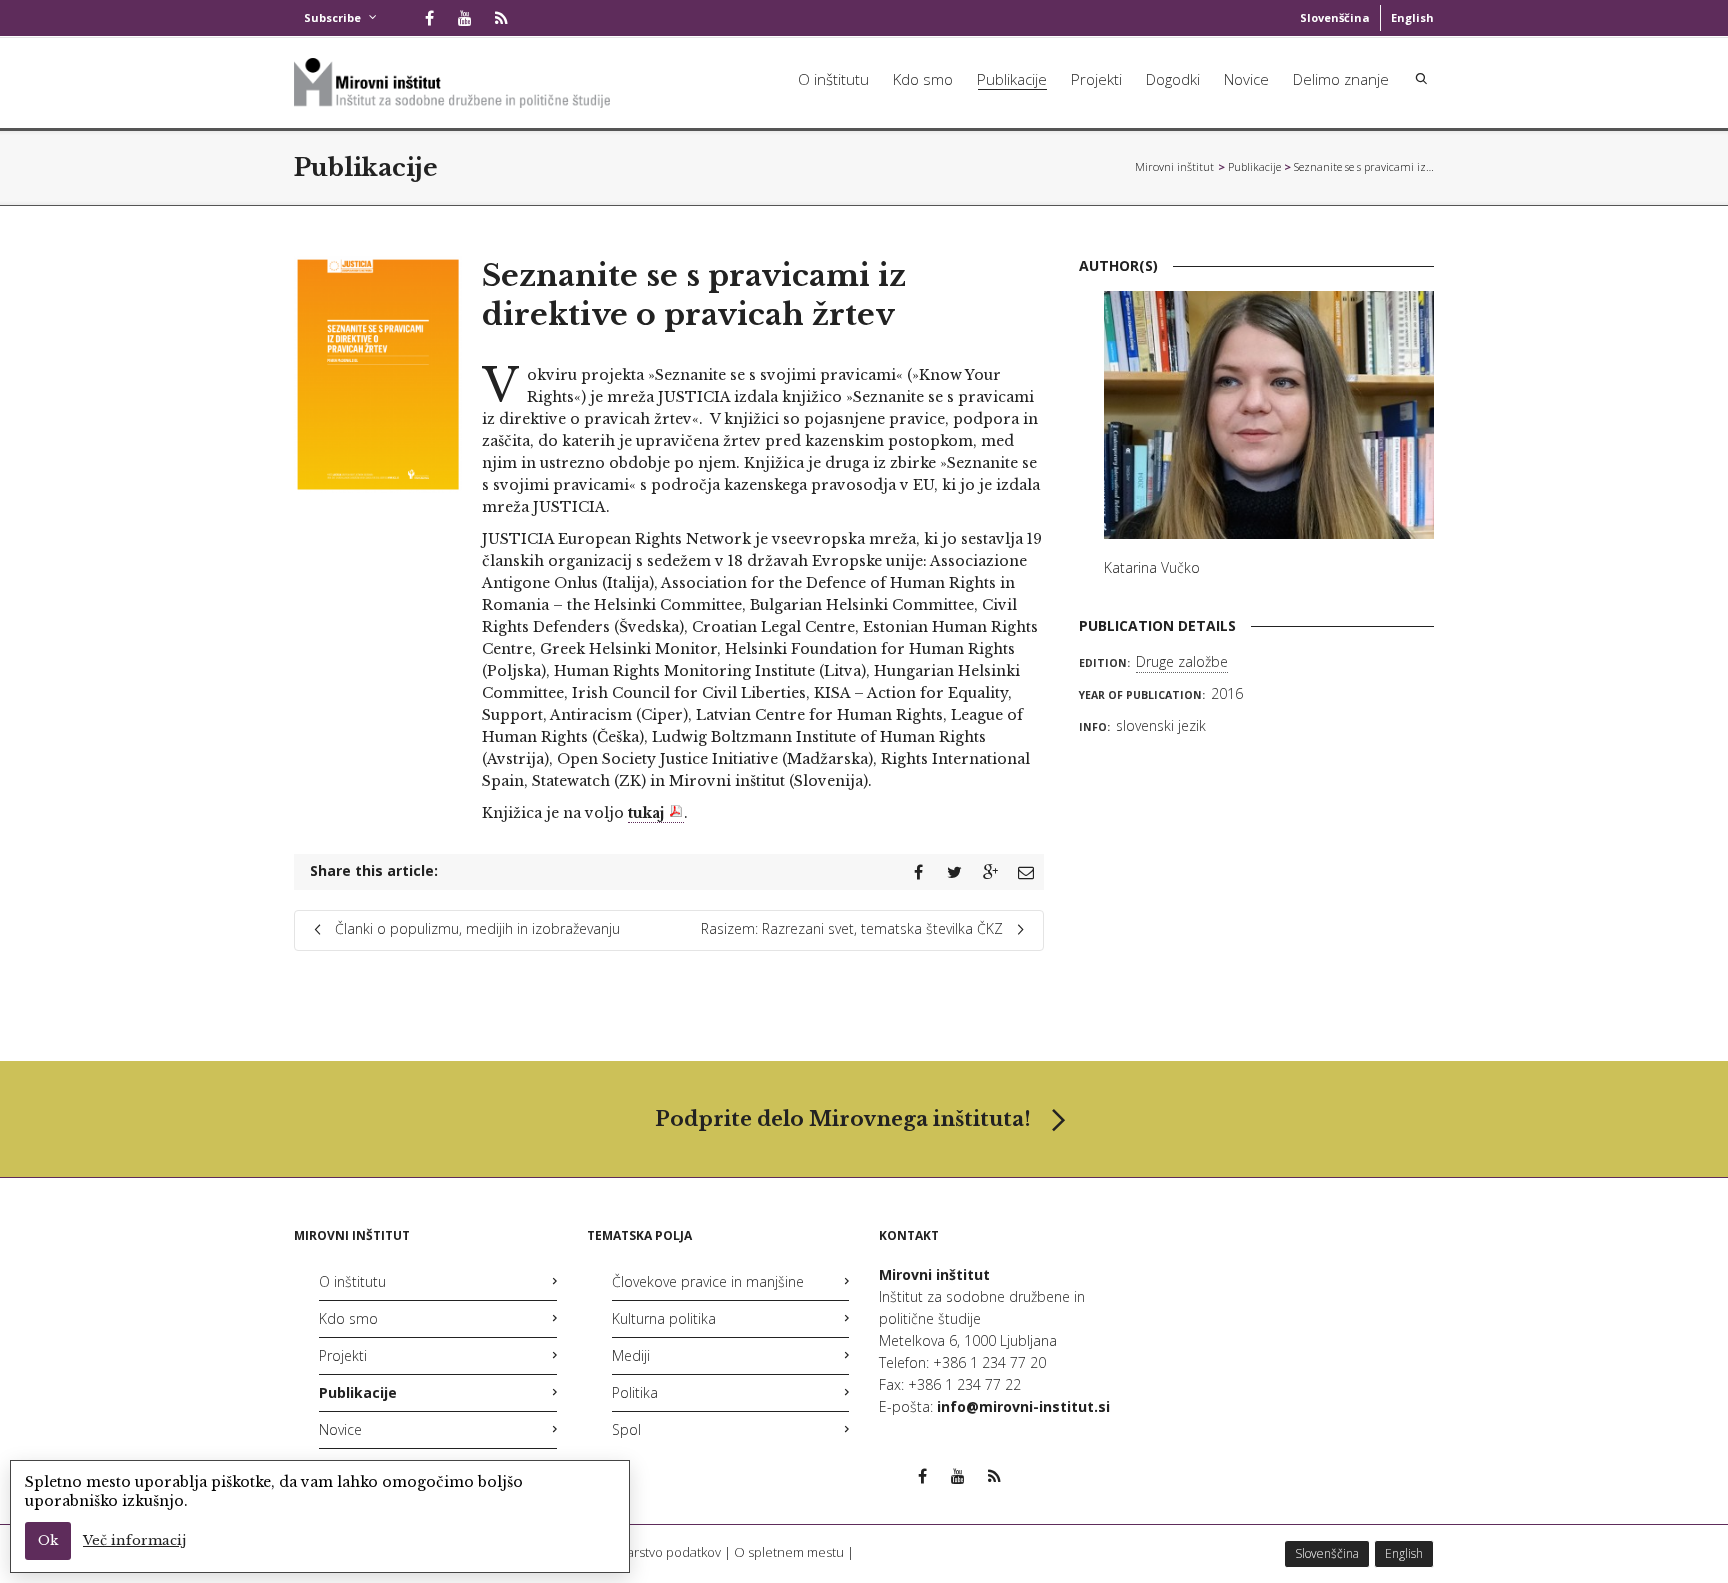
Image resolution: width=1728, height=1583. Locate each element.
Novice (1246, 79)
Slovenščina (1335, 17)
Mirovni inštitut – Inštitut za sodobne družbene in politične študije (1175, 166)
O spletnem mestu (789, 1552)
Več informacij (134, 1540)
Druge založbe (1182, 661)
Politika (635, 1392)
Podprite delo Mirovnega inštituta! (843, 1119)
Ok (48, 1540)
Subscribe (332, 17)
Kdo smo (923, 79)
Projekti (1096, 79)
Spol (626, 1429)
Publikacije (1012, 79)
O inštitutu (833, 79)
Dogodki (1173, 79)
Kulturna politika (664, 1318)
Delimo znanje (1341, 79)
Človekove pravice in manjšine (708, 1281)
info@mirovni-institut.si (1023, 1406)
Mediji (631, 1355)
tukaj (646, 813)
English (1412, 17)
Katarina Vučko (1152, 567)
